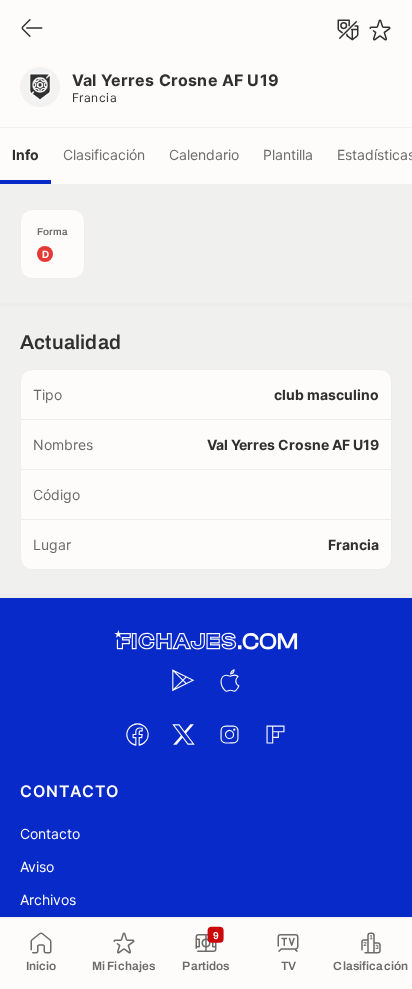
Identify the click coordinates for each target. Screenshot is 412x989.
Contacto (50, 833)
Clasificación (104, 154)
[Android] (183, 680)
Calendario (204, 154)
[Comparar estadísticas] (348, 30)
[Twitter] (183, 734)
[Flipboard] (275, 734)
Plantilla (288, 154)
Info (25, 154)
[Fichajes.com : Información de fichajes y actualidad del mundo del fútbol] (206, 641)
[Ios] (229, 680)
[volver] (32, 29)
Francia (94, 97)
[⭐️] (380, 30)
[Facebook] (137, 734)
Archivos (48, 899)
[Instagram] (229, 734)
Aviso (37, 866)
